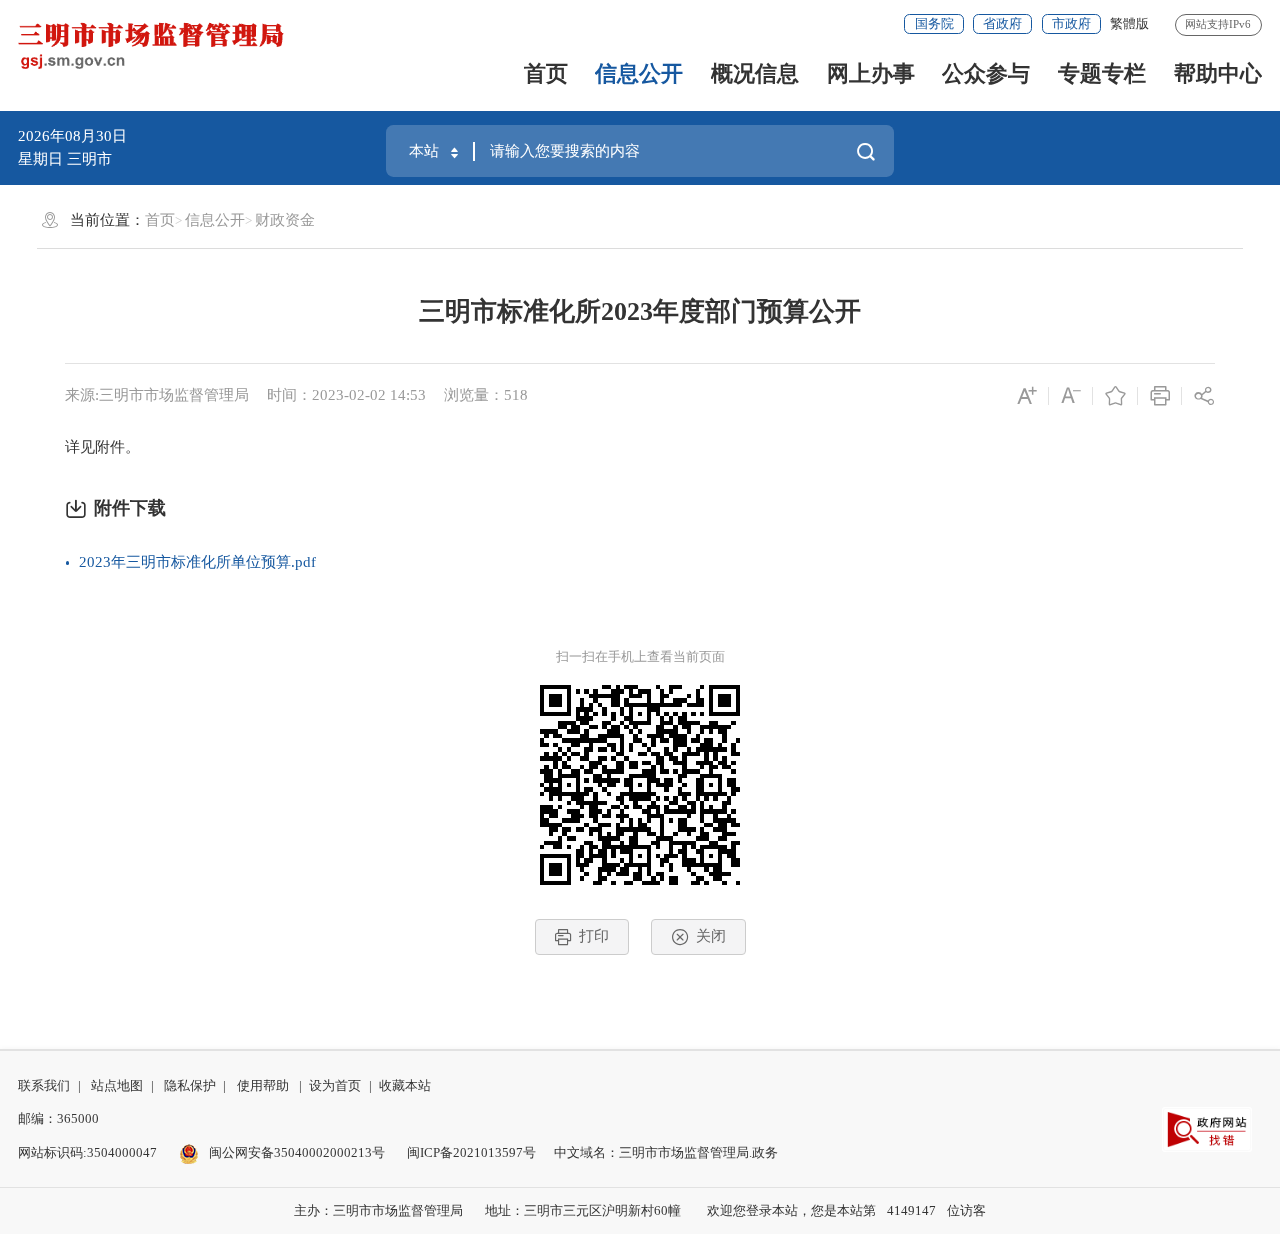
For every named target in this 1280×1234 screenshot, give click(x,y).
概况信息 (755, 73)
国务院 (934, 23)
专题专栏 (1102, 73)
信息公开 (639, 73)
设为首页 (335, 1085)
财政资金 (285, 220)
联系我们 (44, 1085)
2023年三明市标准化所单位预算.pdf (197, 562)
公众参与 (986, 73)
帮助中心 (1218, 73)
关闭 (711, 936)
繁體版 (1129, 23)
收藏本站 (405, 1085)
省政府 (1002, 23)
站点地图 (117, 1085)
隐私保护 (190, 1085)
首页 (546, 73)
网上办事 (871, 73)
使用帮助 (263, 1085)
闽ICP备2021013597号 (471, 1152)
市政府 (1071, 23)
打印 (594, 936)
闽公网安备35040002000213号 (295, 1152)
